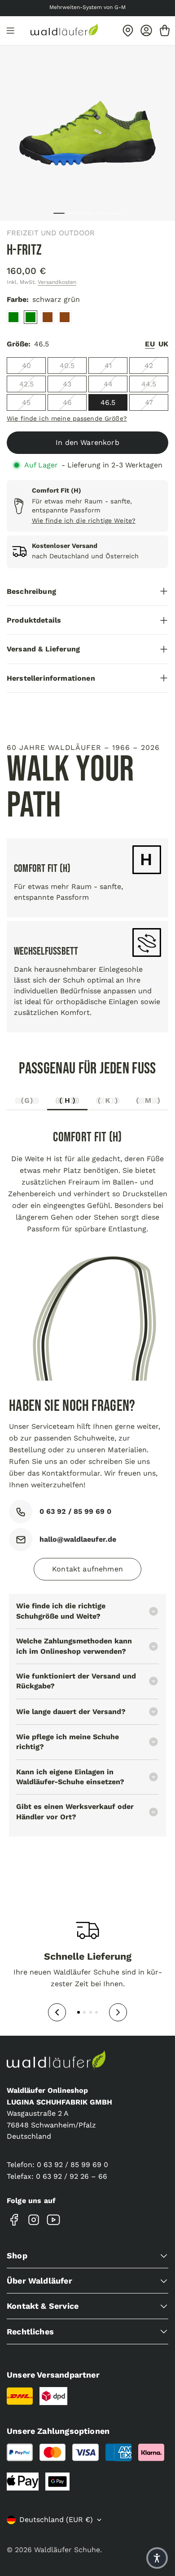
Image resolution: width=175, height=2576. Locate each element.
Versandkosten (57, 282)
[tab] (27, 1103)
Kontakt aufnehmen (87, 1569)
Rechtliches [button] (30, 2331)
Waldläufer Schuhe (67, 2550)
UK (163, 344)
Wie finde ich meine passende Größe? (67, 418)
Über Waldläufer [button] (39, 2281)
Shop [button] (17, 2255)
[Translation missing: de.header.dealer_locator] (128, 31)
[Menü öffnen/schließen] (10, 31)
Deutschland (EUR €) (56, 2520)
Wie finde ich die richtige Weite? (84, 521)
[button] (157, 2558)
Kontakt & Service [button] (43, 2306)
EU (150, 344)
